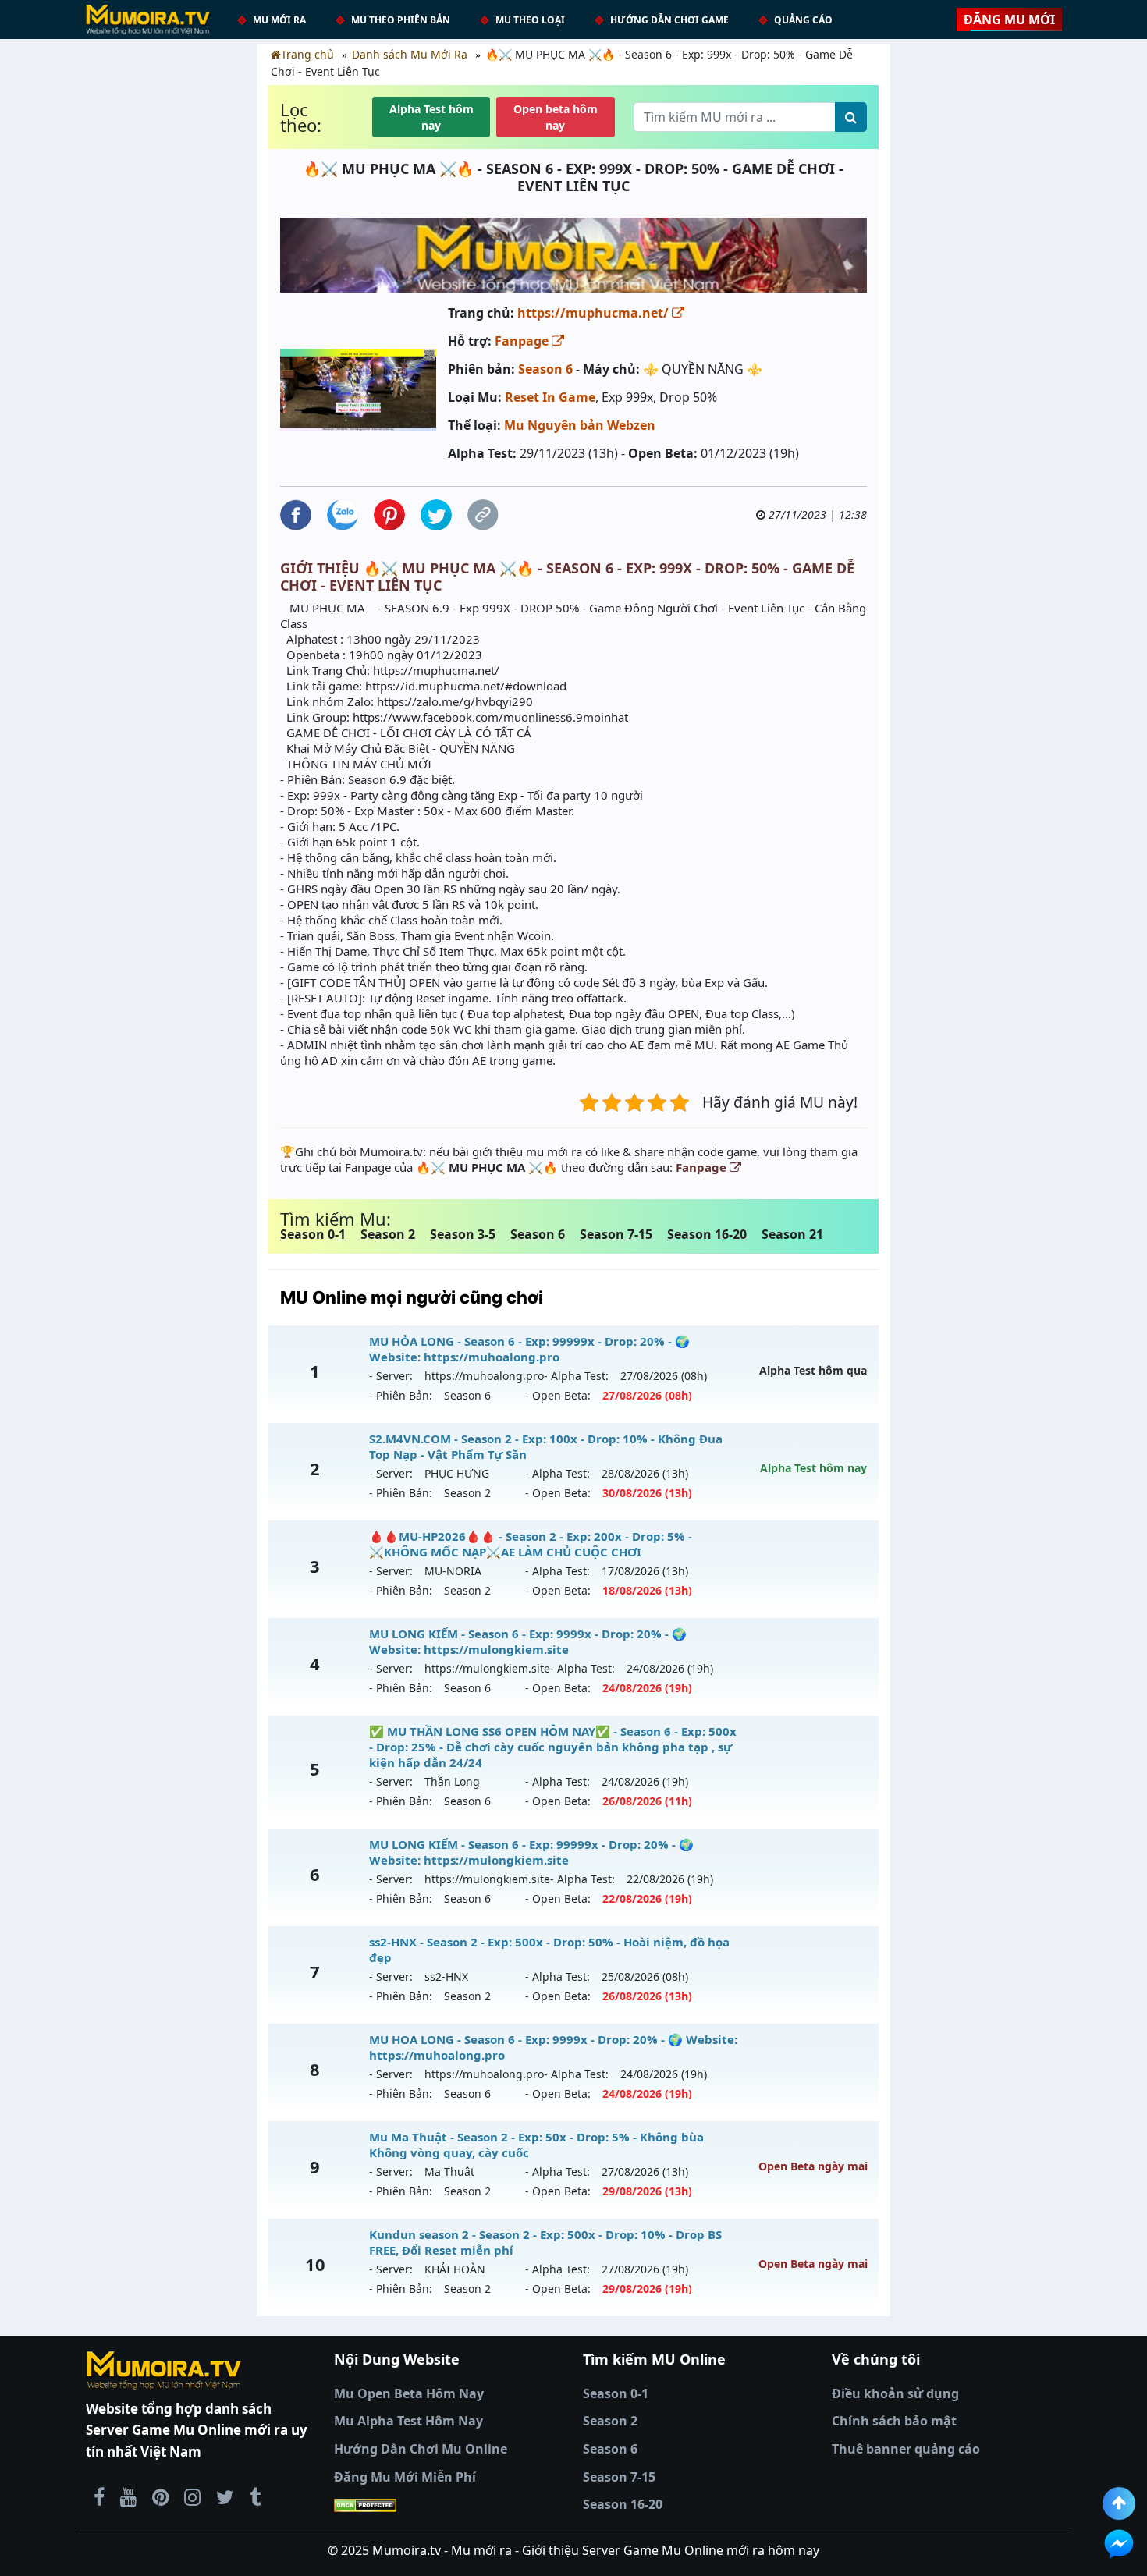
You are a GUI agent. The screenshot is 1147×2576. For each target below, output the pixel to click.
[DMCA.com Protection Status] (449, 2505)
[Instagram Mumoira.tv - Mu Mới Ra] (192, 2496)
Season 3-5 (463, 1234)
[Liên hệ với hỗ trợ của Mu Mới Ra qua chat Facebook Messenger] (1119, 2544)
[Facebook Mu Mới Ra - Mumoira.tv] (99, 2496)
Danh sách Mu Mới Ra (410, 54)
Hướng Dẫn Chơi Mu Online (421, 2449)
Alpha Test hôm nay (431, 117)
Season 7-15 (616, 1234)
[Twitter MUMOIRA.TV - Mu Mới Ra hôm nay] (225, 2496)
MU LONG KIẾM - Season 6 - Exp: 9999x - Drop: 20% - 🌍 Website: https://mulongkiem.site (528, 1641)
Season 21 (792, 1234)
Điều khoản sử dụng (895, 2393)
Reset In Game (550, 397)
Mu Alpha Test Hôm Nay (408, 2421)
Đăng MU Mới (1009, 20)
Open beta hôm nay (556, 117)
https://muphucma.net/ (595, 313)
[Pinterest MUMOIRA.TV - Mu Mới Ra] (160, 2496)
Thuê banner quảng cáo (906, 2449)
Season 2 (388, 1234)
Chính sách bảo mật (894, 2421)
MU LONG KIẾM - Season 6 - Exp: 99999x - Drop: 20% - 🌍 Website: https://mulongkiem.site (531, 1852)
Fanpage (523, 341)
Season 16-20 (707, 1234)
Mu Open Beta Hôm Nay (409, 2393)
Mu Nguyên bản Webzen (580, 425)
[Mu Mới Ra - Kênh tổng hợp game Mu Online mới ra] (128, 2496)
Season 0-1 (313, 1234)
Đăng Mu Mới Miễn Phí (405, 2477)
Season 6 (545, 369)
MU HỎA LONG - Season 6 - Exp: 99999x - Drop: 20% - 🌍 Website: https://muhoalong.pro (529, 1349)
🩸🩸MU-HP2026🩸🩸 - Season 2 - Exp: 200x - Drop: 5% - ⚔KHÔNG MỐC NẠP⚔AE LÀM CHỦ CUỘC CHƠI (531, 1544)
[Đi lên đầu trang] (1119, 2503)
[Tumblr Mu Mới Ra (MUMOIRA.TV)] (255, 2496)
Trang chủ (307, 54)
